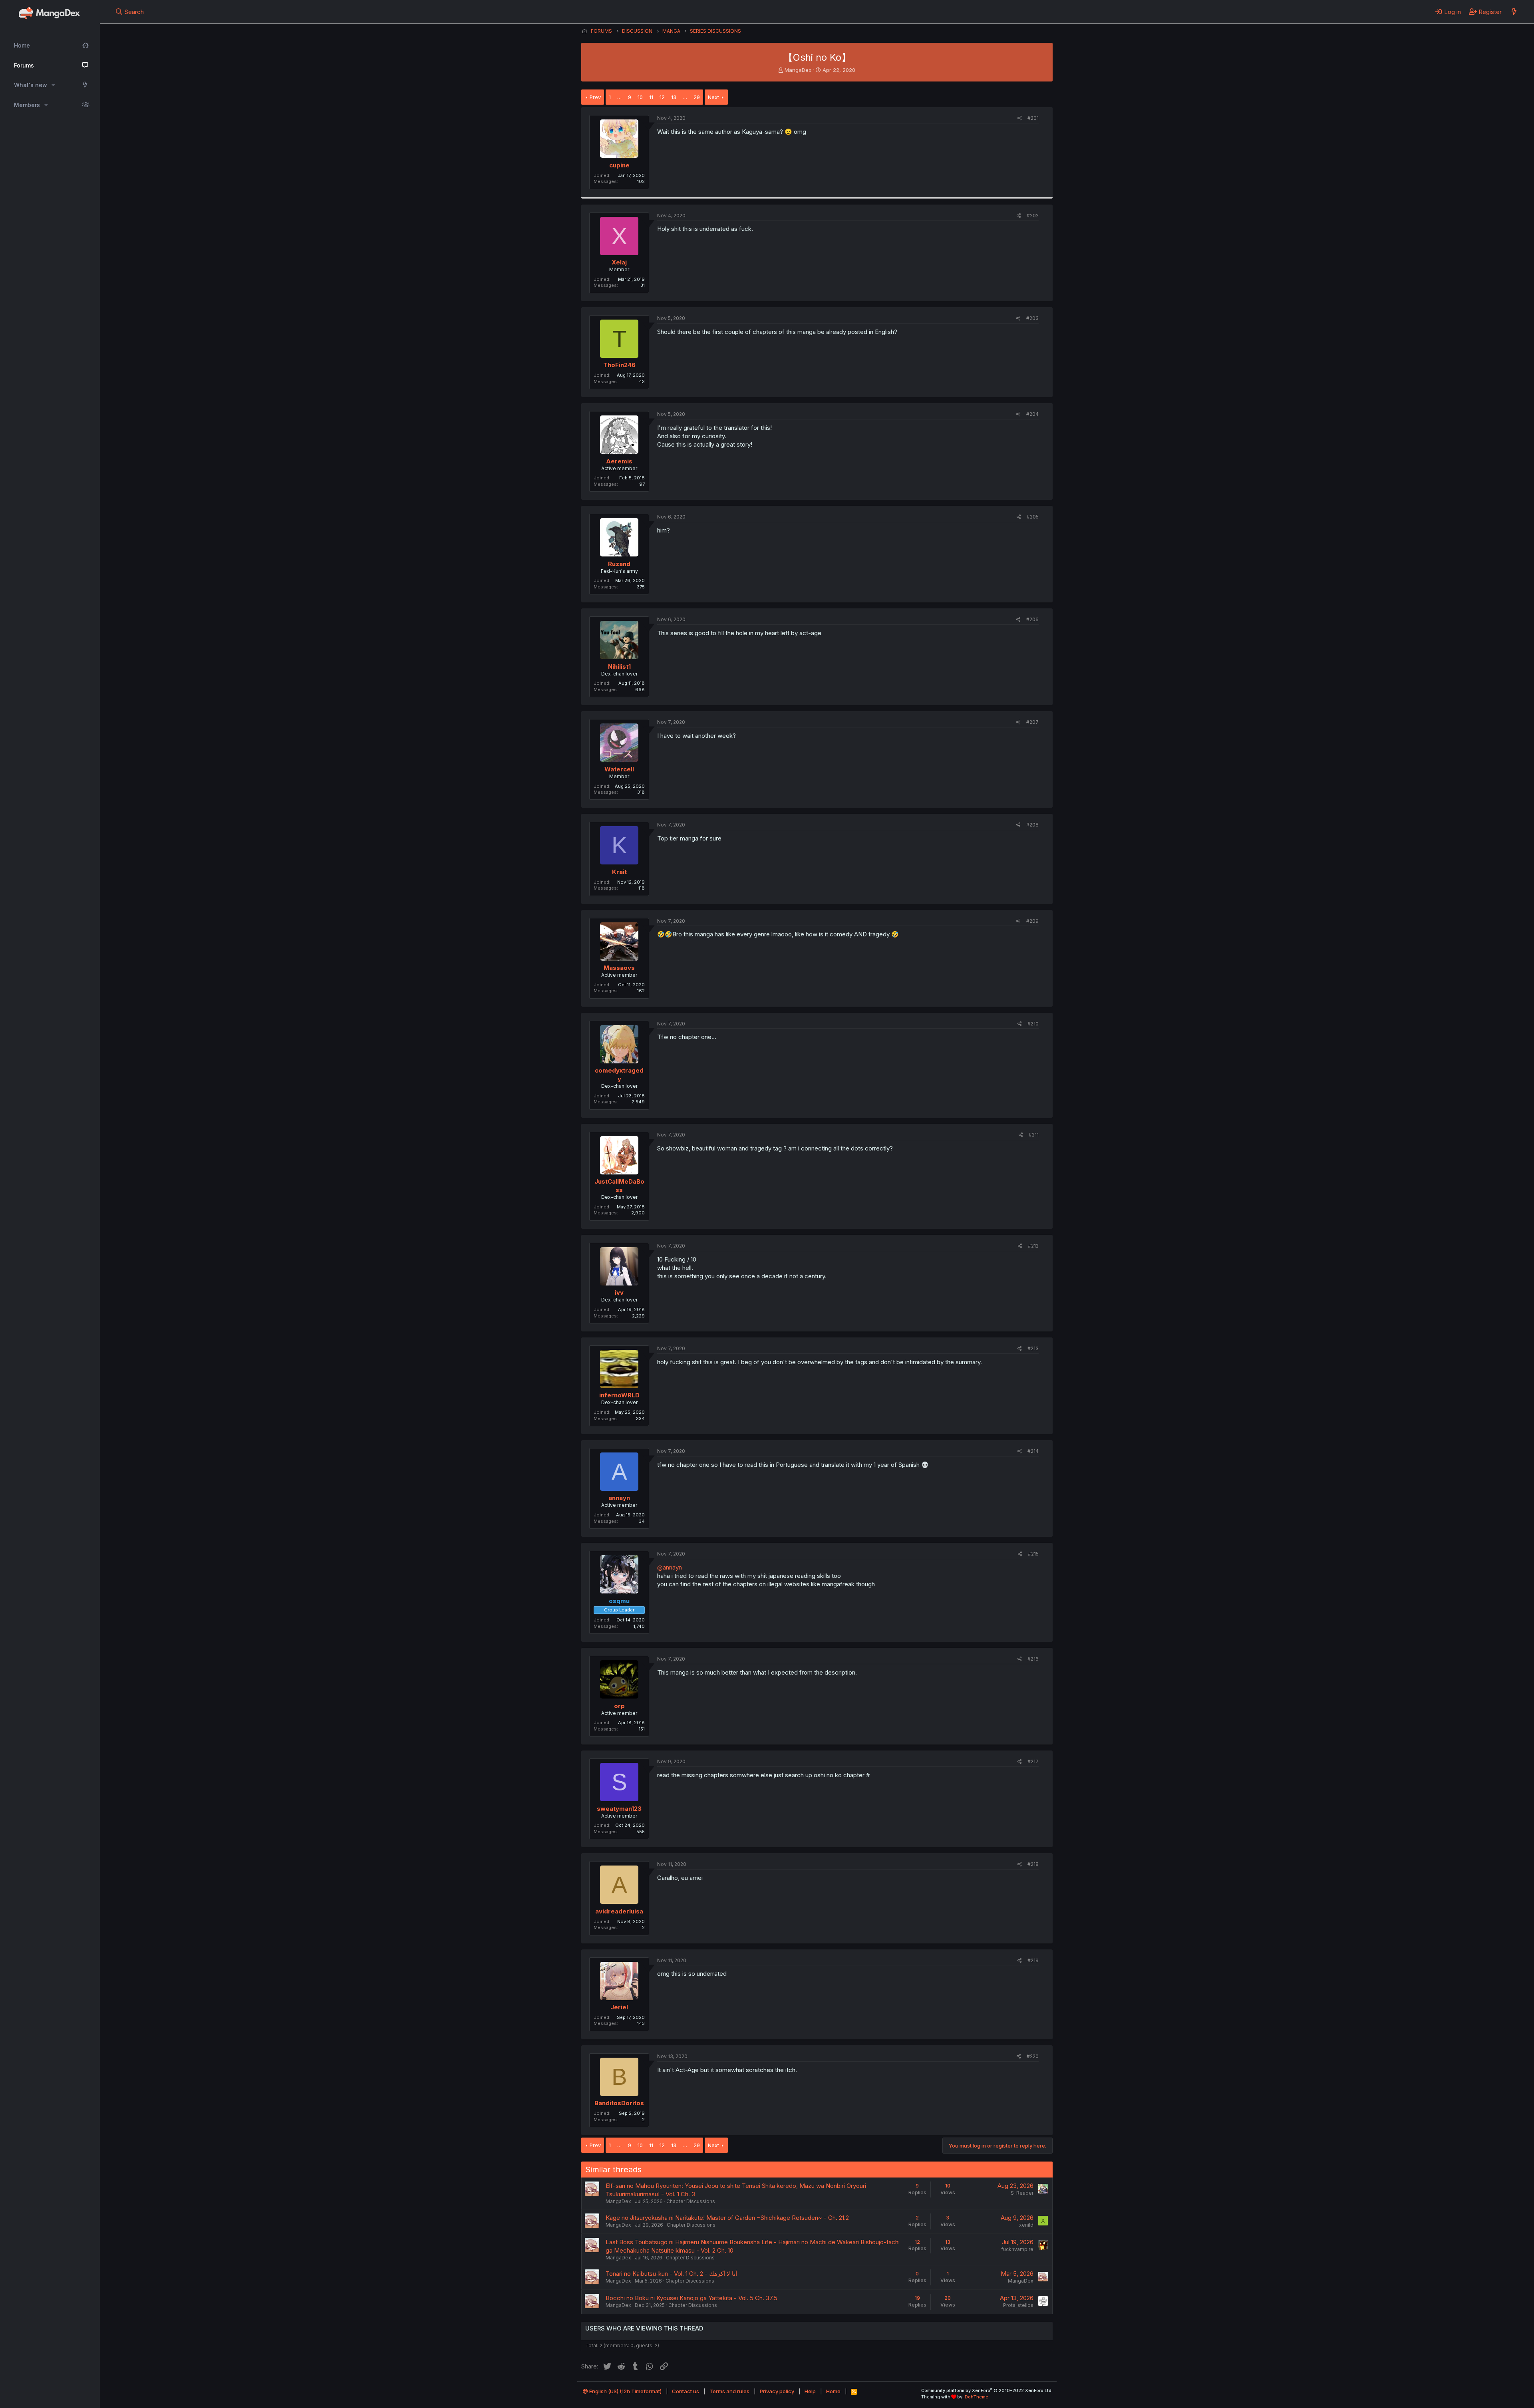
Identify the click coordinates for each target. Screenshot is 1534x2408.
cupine (619, 165)
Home (22, 45)
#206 (1032, 619)
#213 (1033, 1348)
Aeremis (619, 461)
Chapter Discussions (691, 2201)
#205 (1033, 517)
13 (674, 97)
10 (640, 97)
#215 (1033, 1554)
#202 (1033, 216)
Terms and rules (729, 2391)
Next (713, 97)
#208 (1032, 825)
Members (27, 105)
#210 (1033, 1024)
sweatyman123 (619, 1809)
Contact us (686, 2391)
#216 (1033, 1659)
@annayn (670, 1567)
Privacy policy (777, 2391)
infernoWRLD (619, 1395)
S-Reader (1022, 2193)
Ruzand (619, 564)
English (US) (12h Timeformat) (625, 2391)
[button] (53, 85)
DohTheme (977, 2397)
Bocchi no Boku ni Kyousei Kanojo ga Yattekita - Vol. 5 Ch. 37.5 (691, 2298)
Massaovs (619, 968)
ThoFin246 (619, 365)
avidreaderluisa (619, 1911)
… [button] (619, 97)
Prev (595, 97)
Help (810, 2391)
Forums (24, 65)
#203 (1032, 318)
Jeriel (619, 2007)
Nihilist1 (619, 667)
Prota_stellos (1018, 2305)
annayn (619, 1498)
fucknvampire (1017, 2249)
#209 (1032, 921)
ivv (619, 1292)
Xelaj (619, 262)
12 (662, 97)
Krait (619, 872)
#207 (1032, 722)
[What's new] (1514, 12)
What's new (31, 85)
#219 (1033, 1960)
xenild (1026, 2225)
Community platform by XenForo (987, 2390)
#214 (1033, 1451)
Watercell (619, 769)
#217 (1033, 1761)
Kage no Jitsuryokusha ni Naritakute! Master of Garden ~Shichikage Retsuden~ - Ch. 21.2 (727, 2218)
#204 (1032, 414)
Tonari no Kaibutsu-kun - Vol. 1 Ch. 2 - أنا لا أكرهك (671, 2274)
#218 (1033, 1864)
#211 (1034, 1135)
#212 (1033, 1246)
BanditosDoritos (619, 2103)
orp (619, 1706)
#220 (1033, 2056)
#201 (1033, 118)
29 (697, 97)
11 (651, 97)
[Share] (1020, 118)
